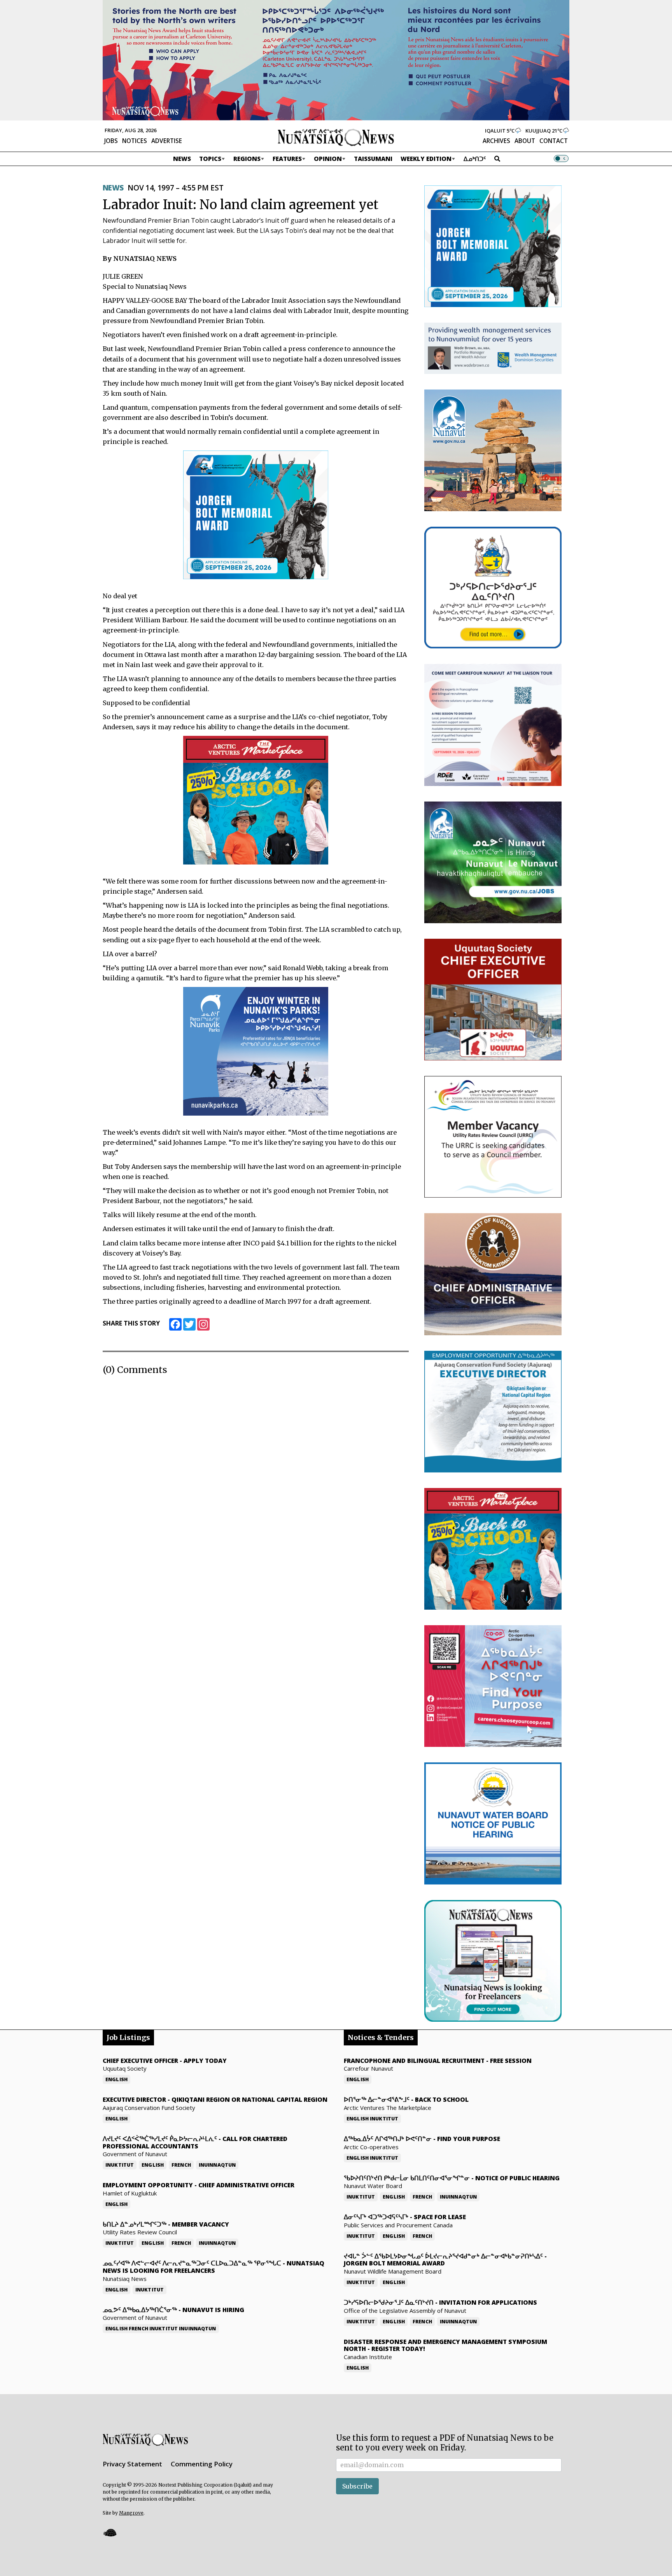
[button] (110, 2533)
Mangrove (131, 2513)
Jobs (111, 141)
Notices (135, 141)
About (525, 141)
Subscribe (357, 2486)
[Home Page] (336, 137)
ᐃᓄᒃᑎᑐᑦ (475, 159)
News (182, 159)
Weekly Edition (426, 159)
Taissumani (373, 159)
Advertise (167, 141)
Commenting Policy (202, 2464)
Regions (247, 159)
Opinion (328, 159)
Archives (496, 141)
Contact (554, 141)
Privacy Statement (132, 2464)
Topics (210, 159)
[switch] (561, 159)
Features (287, 159)
